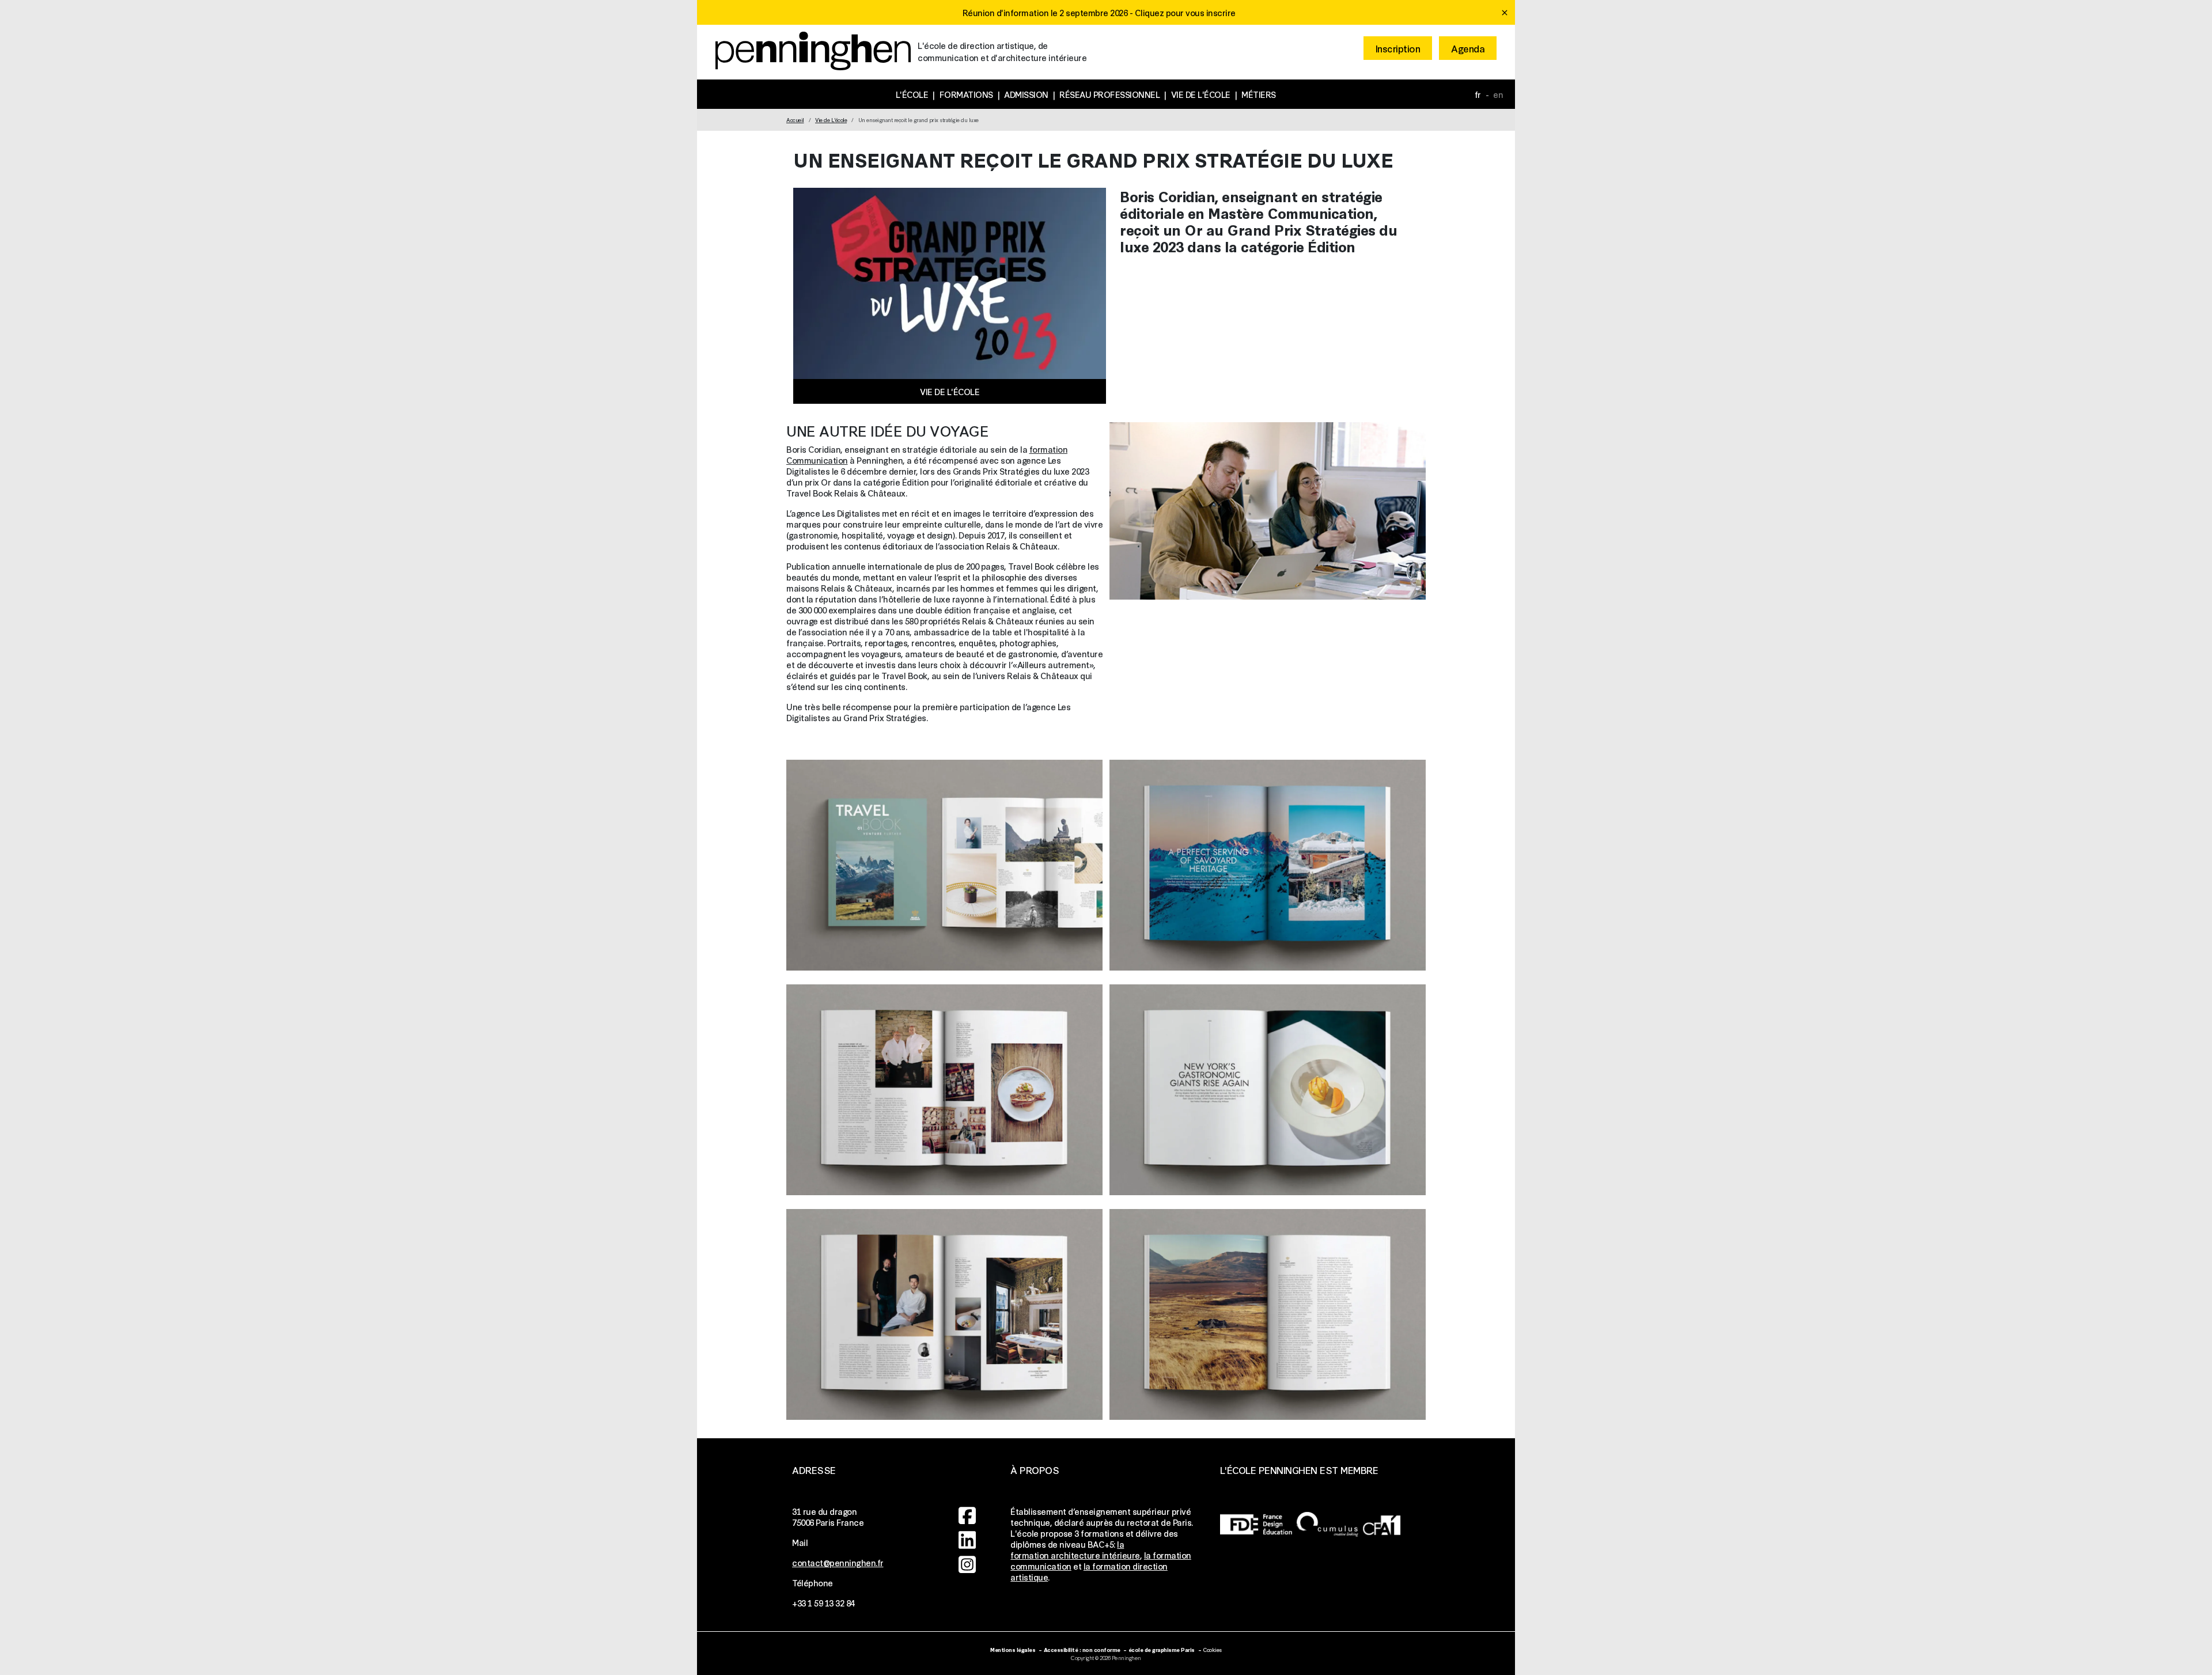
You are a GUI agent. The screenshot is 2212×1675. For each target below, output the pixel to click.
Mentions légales (1013, 1649)
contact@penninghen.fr (838, 1562)
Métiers (1259, 94)
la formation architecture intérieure (1075, 1549)
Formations (966, 94)
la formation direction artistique (1089, 1571)
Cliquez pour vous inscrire (1185, 12)
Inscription (1398, 48)
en (1498, 94)
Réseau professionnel (1109, 94)
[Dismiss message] (1505, 13)
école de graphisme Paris (1162, 1649)
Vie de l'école (1201, 94)
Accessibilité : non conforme (1082, 1649)
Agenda (1468, 48)
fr (1478, 94)
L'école (912, 94)
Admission (1026, 94)
